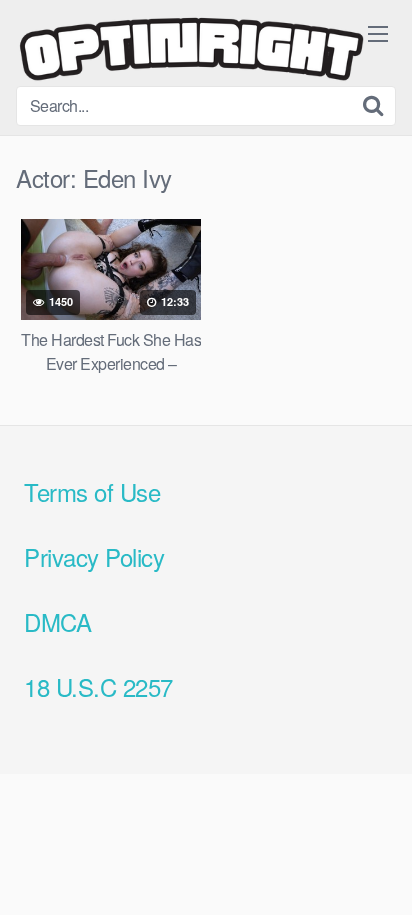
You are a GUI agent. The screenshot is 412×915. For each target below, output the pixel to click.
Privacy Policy (94, 556)
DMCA (57, 621)
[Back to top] (377, 871)
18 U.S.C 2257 (98, 686)
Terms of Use (92, 491)
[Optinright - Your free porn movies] (191, 51)
